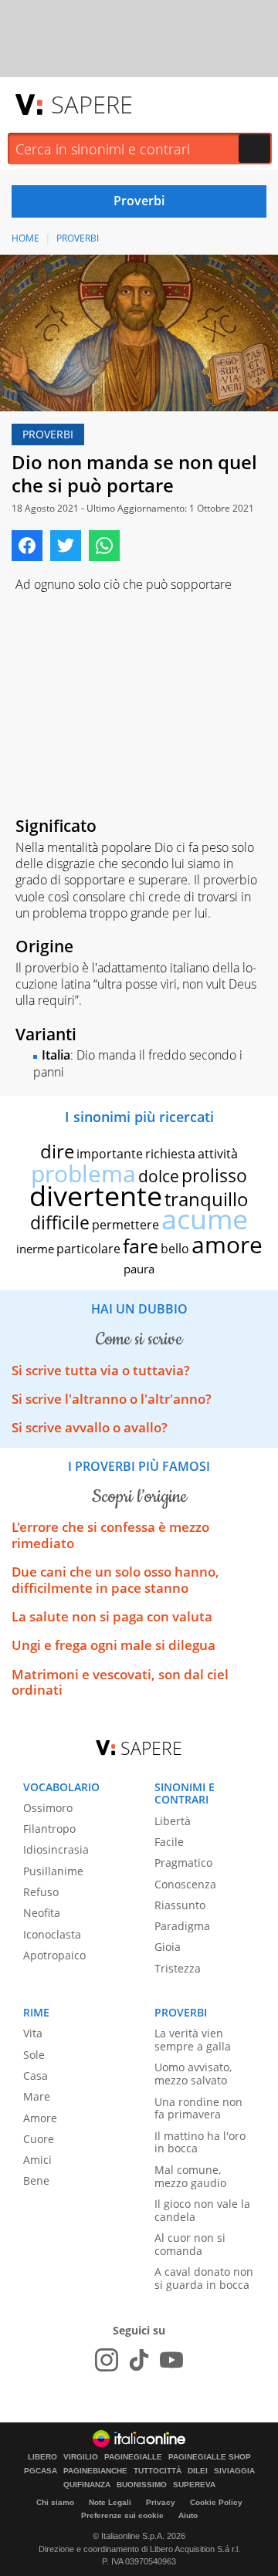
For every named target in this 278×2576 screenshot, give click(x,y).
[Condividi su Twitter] (66, 546)
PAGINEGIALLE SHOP (210, 2457)
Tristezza (178, 1968)
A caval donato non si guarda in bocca (204, 2278)
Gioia (168, 1947)
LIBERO (42, 2457)
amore (227, 1244)
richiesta (170, 1154)
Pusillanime (53, 1871)
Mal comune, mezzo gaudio (190, 2176)
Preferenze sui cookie (122, 2515)
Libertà (173, 1821)
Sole (34, 2055)
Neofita (42, 1913)
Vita (33, 2033)
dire (57, 1151)
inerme (35, 1249)
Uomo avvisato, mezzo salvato (193, 2074)
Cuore (39, 2139)
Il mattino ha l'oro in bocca (200, 2142)
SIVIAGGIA (234, 2471)
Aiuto (188, 2515)
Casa (36, 2076)
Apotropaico (54, 1955)
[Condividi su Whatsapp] (104, 546)
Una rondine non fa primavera (198, 2108)
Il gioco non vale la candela (202, 2210)
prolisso (214, 1175)
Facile (169, 1842)
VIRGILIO (81, 2457)
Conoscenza (185, 1884)
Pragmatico (183, 1863)
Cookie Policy (216, 2502)
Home (25, 238)
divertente (96, 1196)
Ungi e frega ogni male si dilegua (114, 1645)
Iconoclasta (52, 1934)
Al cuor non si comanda (190, 2244)
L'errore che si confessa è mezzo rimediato (110, 1535)
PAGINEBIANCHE (95, 2471)
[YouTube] (171, 2360)
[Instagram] (107, 2360)
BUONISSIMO (142, 2485)
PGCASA (41, 2471)
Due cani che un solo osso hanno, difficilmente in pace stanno (115, 1579)
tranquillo (207, 1199)
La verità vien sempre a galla (193, 2040)
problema (83, 1173)
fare (141, 1246)
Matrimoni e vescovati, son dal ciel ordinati (120, 1682)
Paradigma (182, 1926)
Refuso (41, 1892)
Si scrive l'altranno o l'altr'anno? (112, 1399)
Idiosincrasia (56, 1849)
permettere (125, 1225)
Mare (37, 2096)
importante (110, 1154)
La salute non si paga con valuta (112, 1616)
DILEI (198, 2471)
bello (175, 1249)
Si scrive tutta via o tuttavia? (101, 1370)
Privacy (161, 2502)
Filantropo (49, 1829)
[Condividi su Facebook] (27, 546)
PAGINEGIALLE (133, 2457)
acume (205, 1219)
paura (139, 1269)
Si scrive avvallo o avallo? (90, 1427)
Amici (37, 2160)
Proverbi (78, 238)
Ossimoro (48, 1808)
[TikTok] (139, 2360)
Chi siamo (55, 2502)
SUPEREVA (194, 2485)
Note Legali (110, 2502)
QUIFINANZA (87, 2485)
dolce (159, 1176)
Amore (40, 2118)
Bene (36, 2180)
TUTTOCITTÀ (158, 2471)
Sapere (92, 104)
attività (218, 1154)
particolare (88, 1249)
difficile (60, 1222)
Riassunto (180, 1905)
